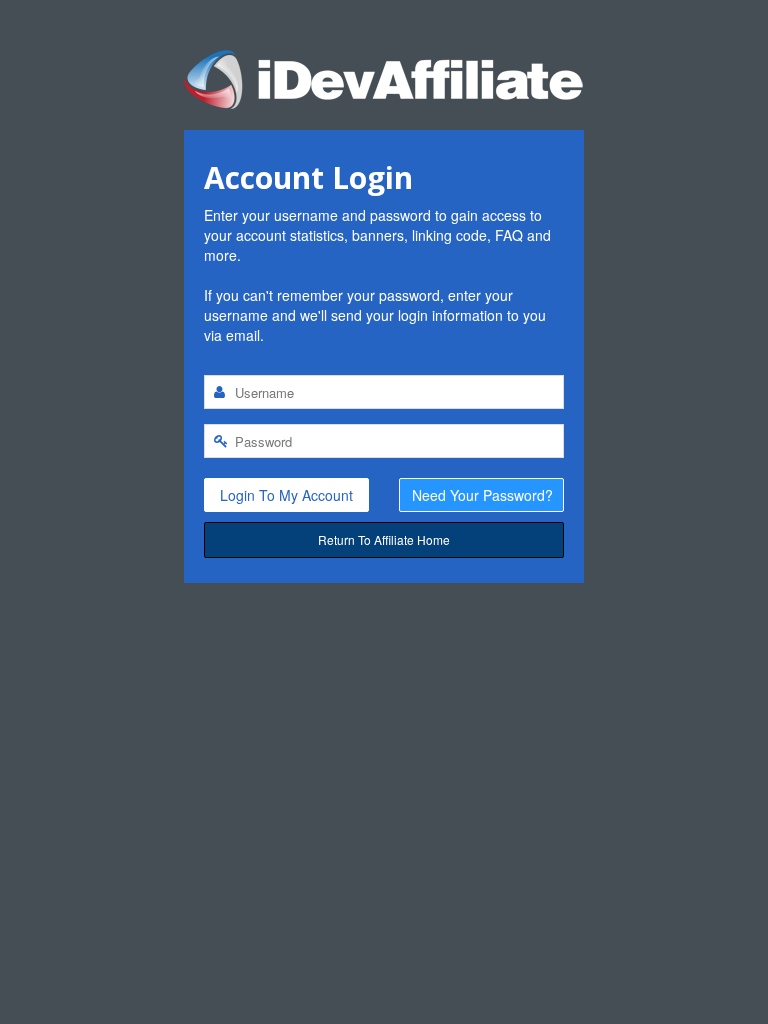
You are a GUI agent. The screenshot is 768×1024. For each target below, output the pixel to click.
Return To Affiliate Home (384, 539)
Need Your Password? (482, 495)
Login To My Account (286, 495)
